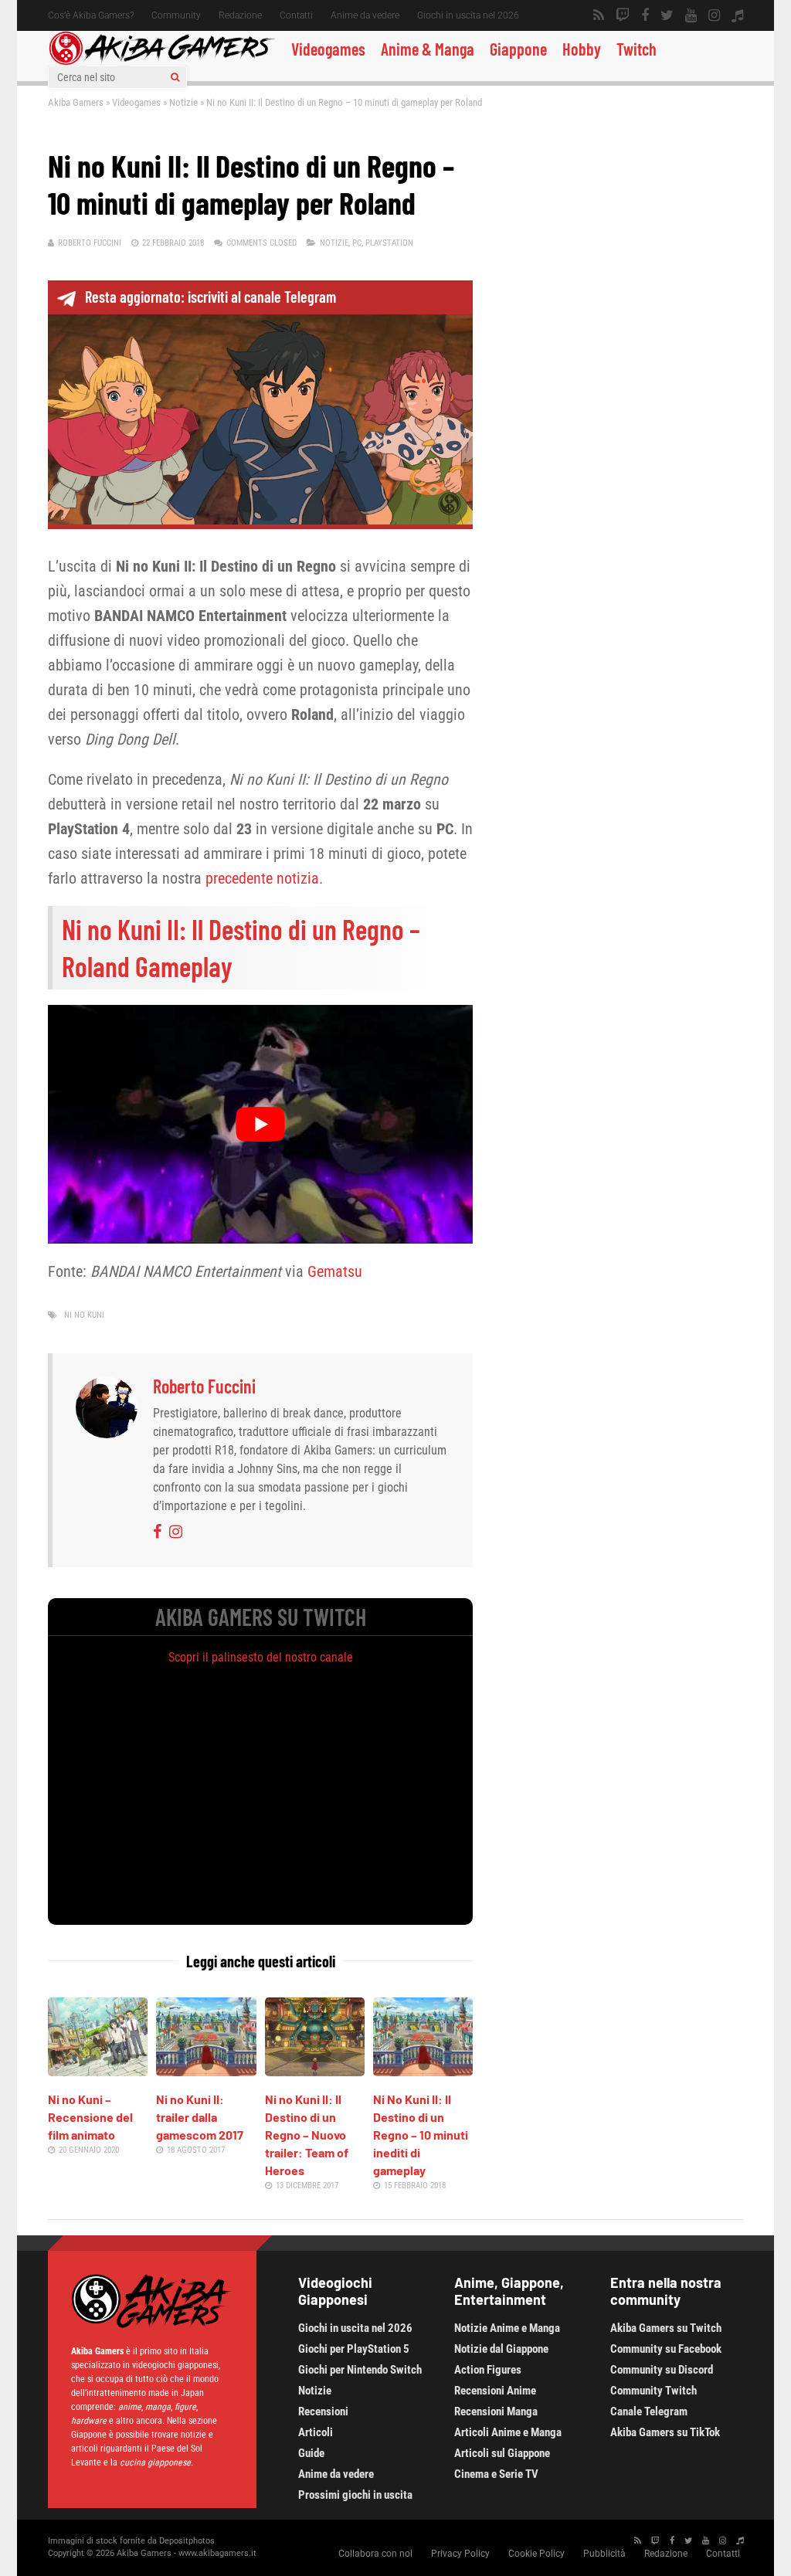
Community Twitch (654, 2391)
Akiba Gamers (76, 102)
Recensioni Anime (495, 2391)
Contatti (296, 15)
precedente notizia (262, 878)
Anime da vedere (365, 15)
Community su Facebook (666, 2349)
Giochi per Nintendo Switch (360, 2370)
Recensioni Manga (496, 2411)
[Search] (175, 77)
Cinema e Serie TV (496, 2474)
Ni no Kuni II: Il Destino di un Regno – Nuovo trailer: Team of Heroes (307, 2135)
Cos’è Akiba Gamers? (91, 15)
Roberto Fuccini (90, 243)
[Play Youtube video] (260, 1124)
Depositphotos (187, 2541)
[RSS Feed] (599, 15)
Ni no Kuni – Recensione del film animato (90, 2117)
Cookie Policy (536, 2554)
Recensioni (323, 2411)
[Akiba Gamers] (162, 63)
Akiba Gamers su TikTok (665, 2432)
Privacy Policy (460, 2554)
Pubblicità (604, 2554)
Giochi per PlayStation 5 (354, 2349)
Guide (311, 2453)
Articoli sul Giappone (502, 2453)
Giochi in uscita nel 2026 (468, 15)
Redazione (240, 15)
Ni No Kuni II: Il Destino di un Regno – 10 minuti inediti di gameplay (421, 2135)
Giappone (518, 49)
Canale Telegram (649, 2411)
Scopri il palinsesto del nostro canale (261, 1657)
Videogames (328, 49)
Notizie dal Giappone (501, 2349)
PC (357, 243)
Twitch (637, 49)
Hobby (582, 49)
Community (176, 15)
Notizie (183, 102)
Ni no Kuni (84, 1315)
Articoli (316, 2432)
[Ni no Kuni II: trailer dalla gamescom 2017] (206, 2071)
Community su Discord (662, 2370)
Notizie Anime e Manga (507, 2328)
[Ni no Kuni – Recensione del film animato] (98, 2071)
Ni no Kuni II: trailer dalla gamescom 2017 (200, 2117)
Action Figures (488, 2370)
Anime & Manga (428, 49)
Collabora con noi (375, 2554)
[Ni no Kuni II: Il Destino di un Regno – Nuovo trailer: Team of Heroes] (315, 2071)
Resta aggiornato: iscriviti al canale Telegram (210, 297)
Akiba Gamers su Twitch (666, 2328)
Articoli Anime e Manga (508, 2432)
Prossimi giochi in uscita (355, 2495)
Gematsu (335, 1271)
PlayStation (389, 243)
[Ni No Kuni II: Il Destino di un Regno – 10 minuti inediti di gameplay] (423, 2071)
